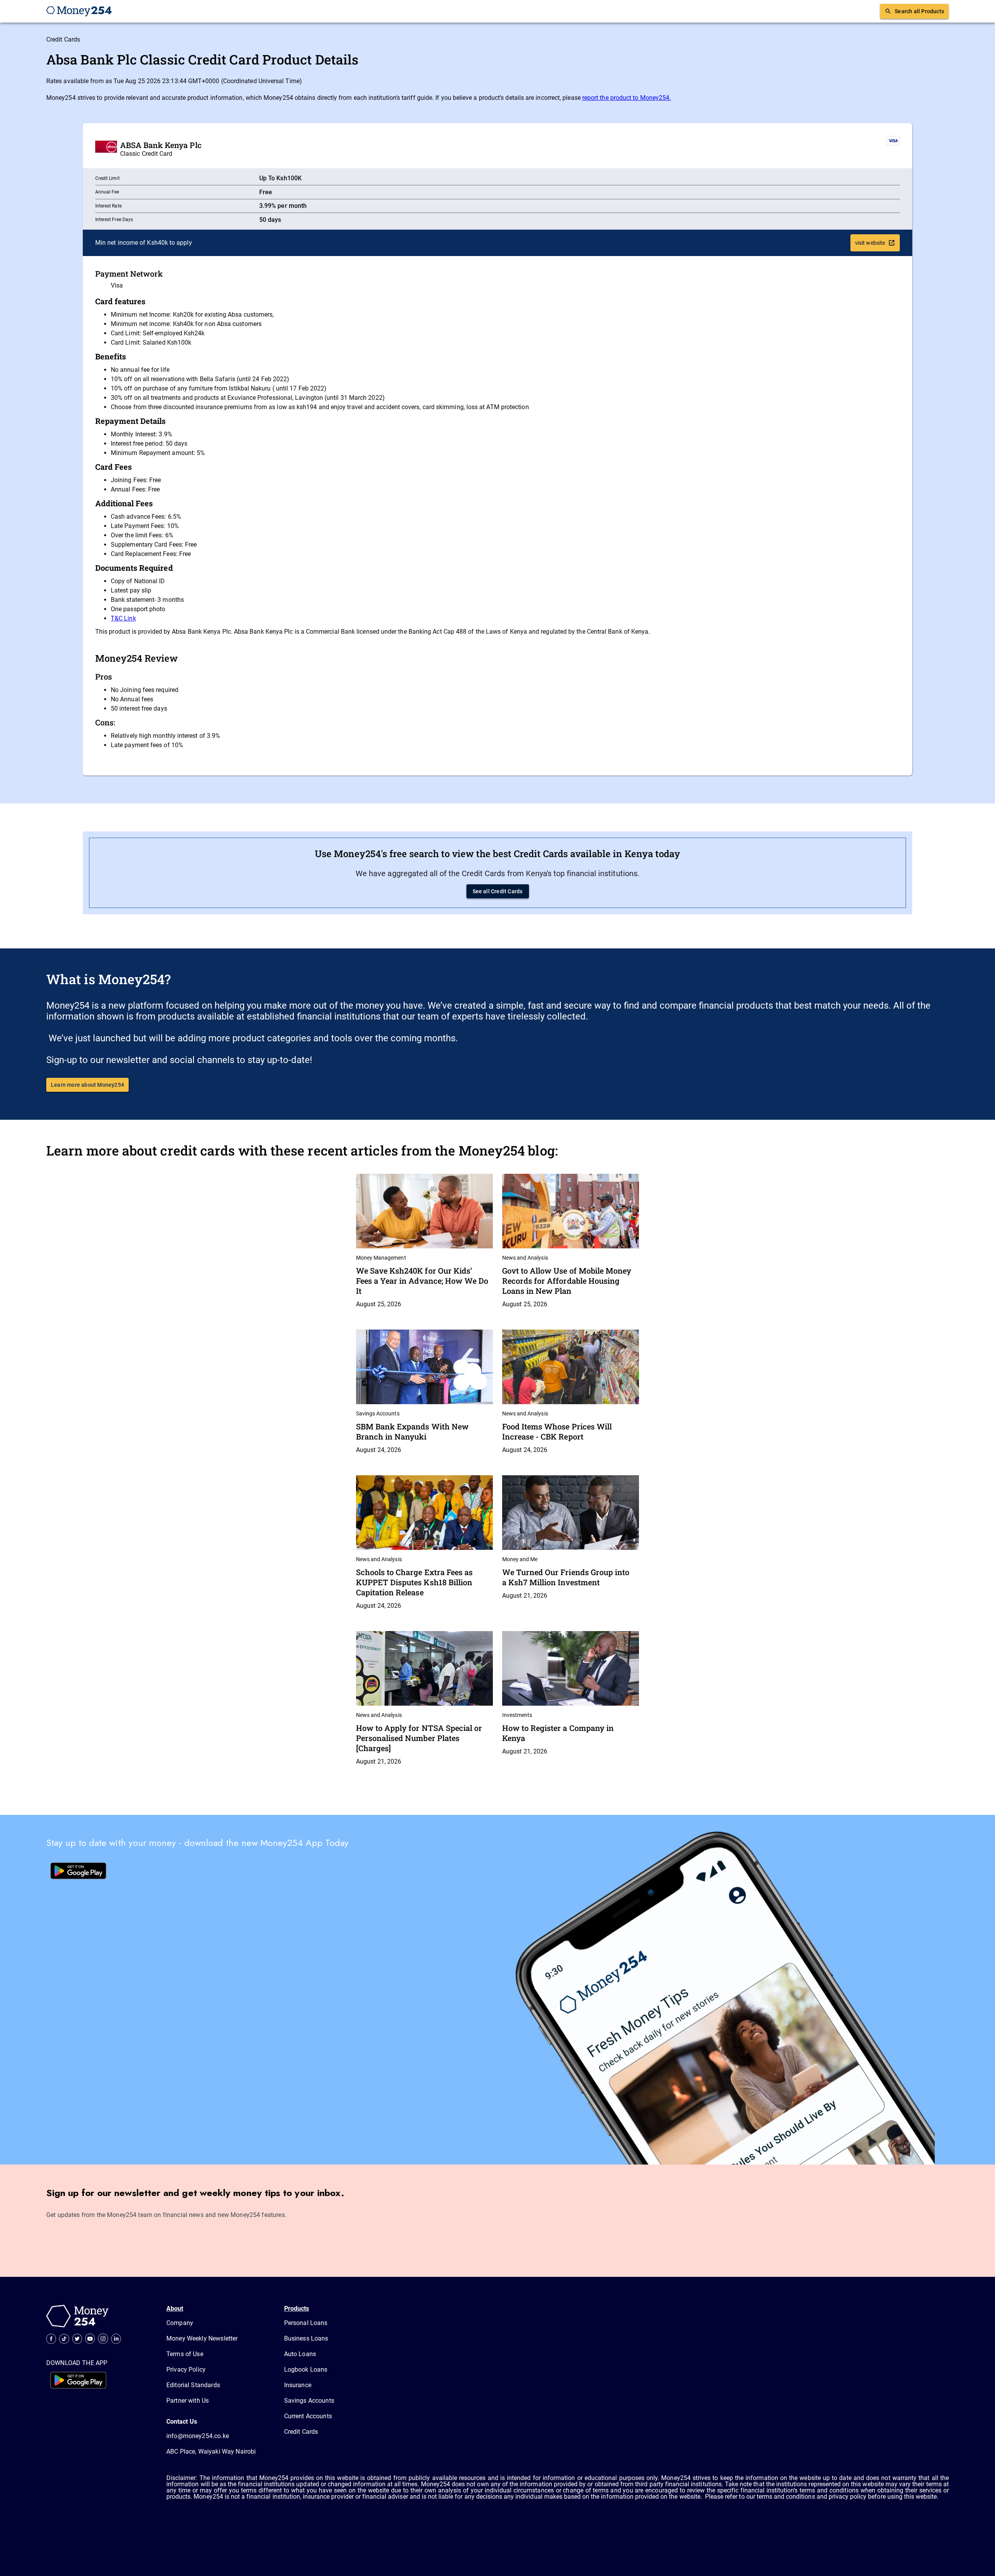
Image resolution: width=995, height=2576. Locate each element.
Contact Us (182, 2422)
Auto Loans (300, 2354)
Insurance (298, 2385)
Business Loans (306, 2338)
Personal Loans (306, 2323)
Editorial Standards (193, 2385)
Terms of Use (185, 2354)
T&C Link (123, 618)
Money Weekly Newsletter (202, 2338)
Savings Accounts (309, 2401)
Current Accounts (308, 2416)
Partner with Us (188, 2401)
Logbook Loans (306, 2369)
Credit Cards (63, 39)
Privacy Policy (186, 2369)
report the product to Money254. (627, 98)
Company (180, 2323)
